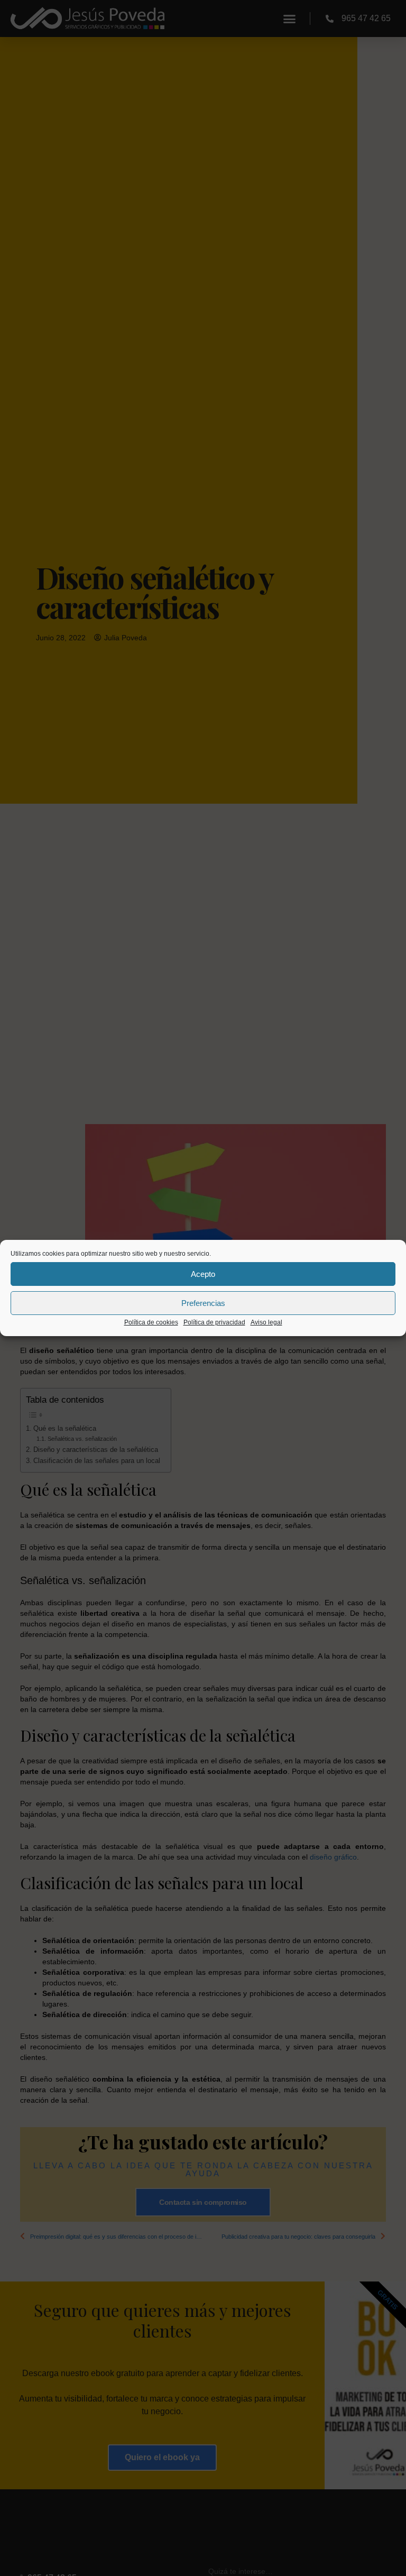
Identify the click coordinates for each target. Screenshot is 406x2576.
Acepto (203, 1274)
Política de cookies (151, 1322)
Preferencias (203, 1303)
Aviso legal (266, 1322)
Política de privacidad (214, 1322)
